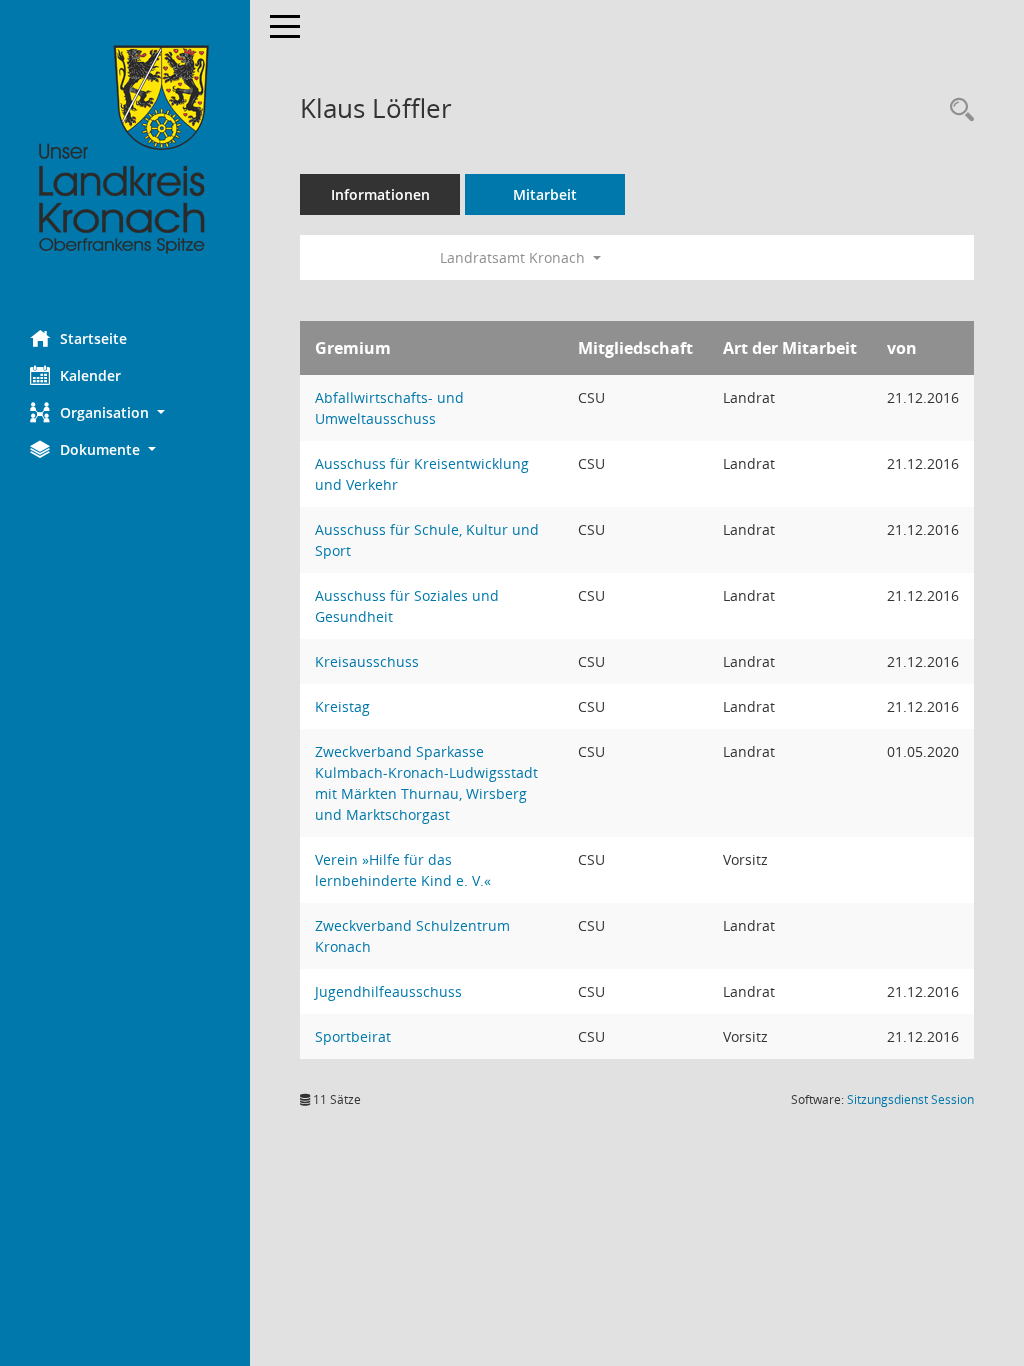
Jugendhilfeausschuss (388, 991)
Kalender (90, 375)
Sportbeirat (353, 1036)
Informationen (380, 194)
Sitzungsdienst (910, 1099)
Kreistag (342, 706)
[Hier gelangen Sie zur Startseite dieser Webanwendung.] (125, 150)
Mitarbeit (545, 194)
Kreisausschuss (367, 661)
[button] (125, 412)
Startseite (93, 338)
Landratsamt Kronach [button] (514, 257)
